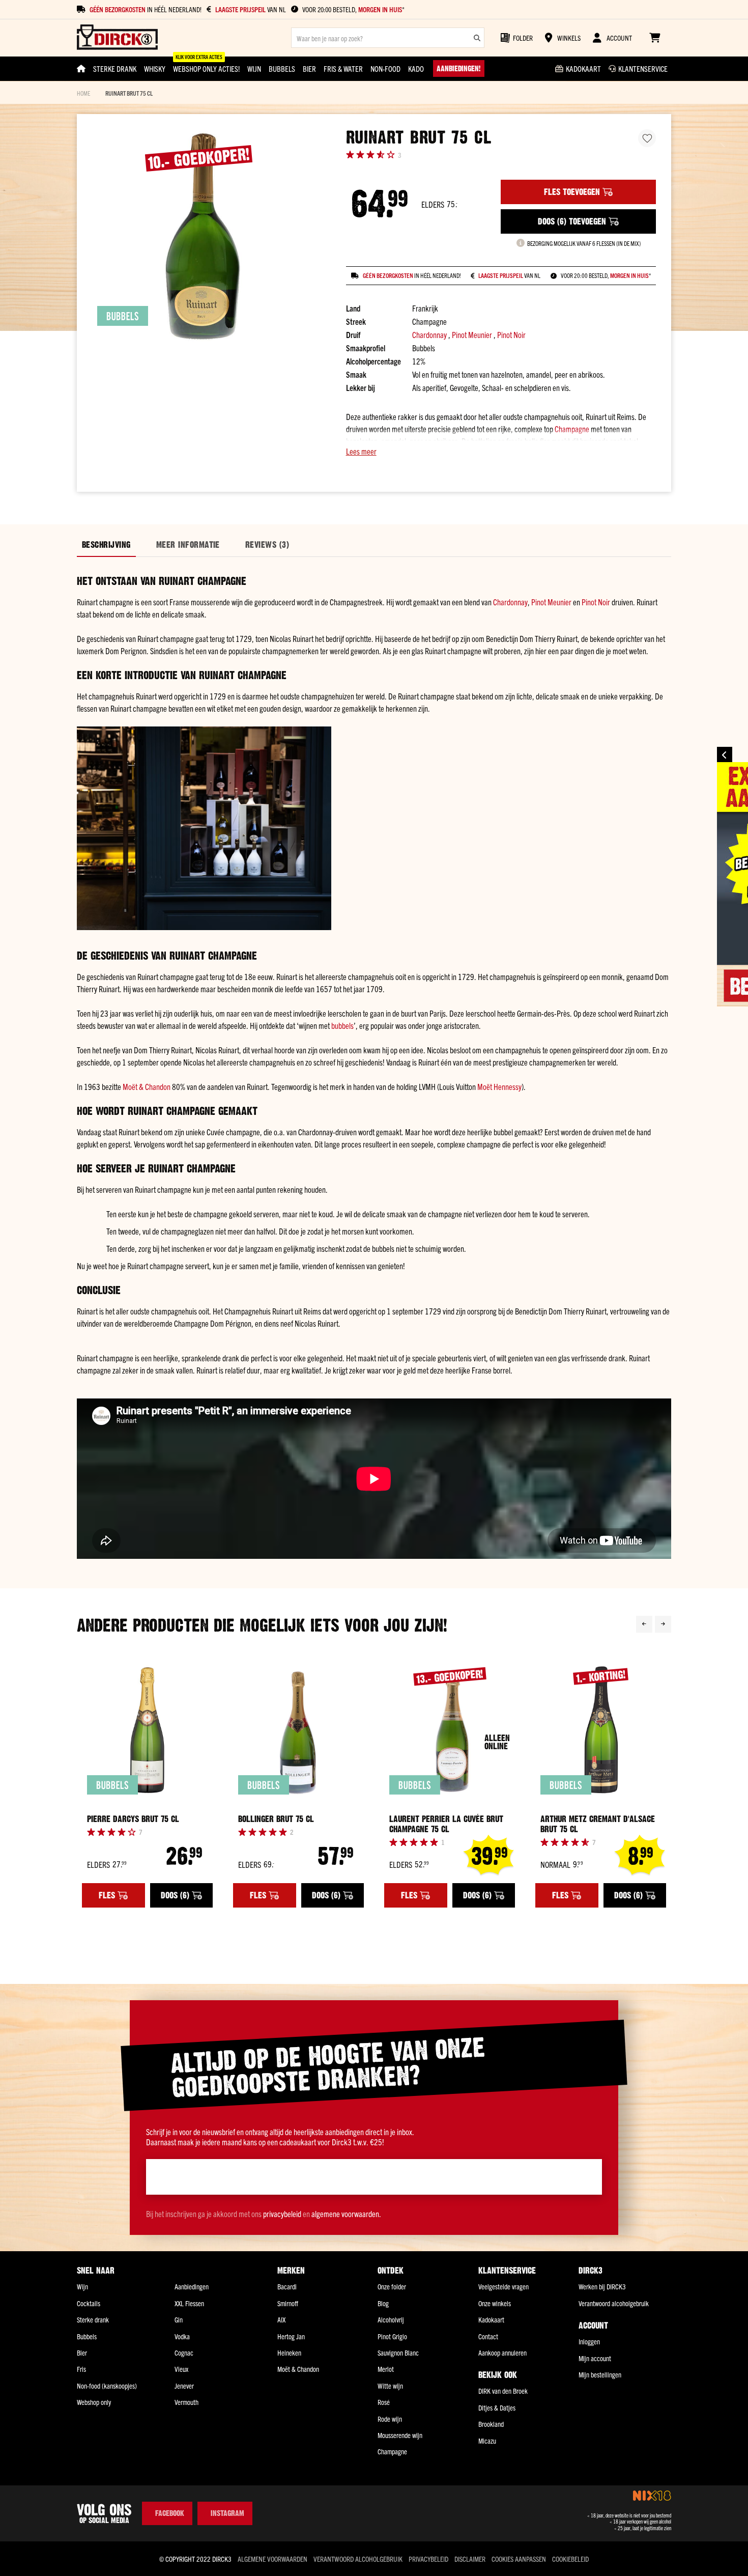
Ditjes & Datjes (497, 2407)
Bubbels (87, 2336)
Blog (383, 2303)
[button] (501, 451)
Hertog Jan (291, 2336)
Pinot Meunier (472, 334)
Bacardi (287, 2286)
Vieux (181, 2369)
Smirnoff (288, 2303)
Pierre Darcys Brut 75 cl (133, 1819)
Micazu (487, 2441)
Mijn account (595, 2358)
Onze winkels (495, 2303)
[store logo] (117, 38)
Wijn (82, 2286)
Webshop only (94, 2402)
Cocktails (89, 2303)
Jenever (184, 2386)
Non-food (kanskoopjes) (107, 2386)
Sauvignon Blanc (398, 2353)
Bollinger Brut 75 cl (276, 1819)
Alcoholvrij (391, 2319)
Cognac (184, 2353)
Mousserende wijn (400, 2435)
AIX (281, 2319)
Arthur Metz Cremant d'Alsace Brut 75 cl (598, 1824)
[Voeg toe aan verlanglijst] (647, 138)
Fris (81, 2369)
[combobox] (388, 38)
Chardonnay (429, 334)
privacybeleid (282, 2214)
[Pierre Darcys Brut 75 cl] (147, 1730)
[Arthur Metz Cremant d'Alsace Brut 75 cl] (601, 1730)
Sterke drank (93, 2319)
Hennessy (508, 1086)
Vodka (182, 2336)
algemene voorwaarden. (346, 2214)
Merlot (386, 2369)
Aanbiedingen (192, 2286)
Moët (485, 1086)
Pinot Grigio (392, 2336)
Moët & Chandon (147, 1086)
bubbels (342, 1025)
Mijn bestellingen (600, 2374)
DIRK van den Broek (503, 2391)
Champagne (572, 429)
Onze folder (392, 2286)
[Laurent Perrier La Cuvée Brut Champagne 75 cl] (450, 1730)
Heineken (289, 2353)
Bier (82, 2353)
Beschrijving (106, 545)
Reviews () (267, 545)
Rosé (384, 2402)
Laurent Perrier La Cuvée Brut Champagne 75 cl (446, 1824)
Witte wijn (390, 2386)
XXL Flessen (189, 2303)
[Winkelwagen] (655, 38)
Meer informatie (188, 545)
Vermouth (186, 2402)
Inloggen (589, 2341)
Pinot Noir (511, 334)
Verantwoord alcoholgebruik (614, 2303)
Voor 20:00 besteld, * (353, 9)
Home (83, 93)
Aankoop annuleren (502, 2353)
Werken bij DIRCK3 (602, 2286)
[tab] (106, 545)
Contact (488, 2336)
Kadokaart (491, 2319)
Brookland (491, 2424)
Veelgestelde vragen (504, 2286)
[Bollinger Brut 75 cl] (298, 1730)
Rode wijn (390, 2419)
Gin (179, 2319)
